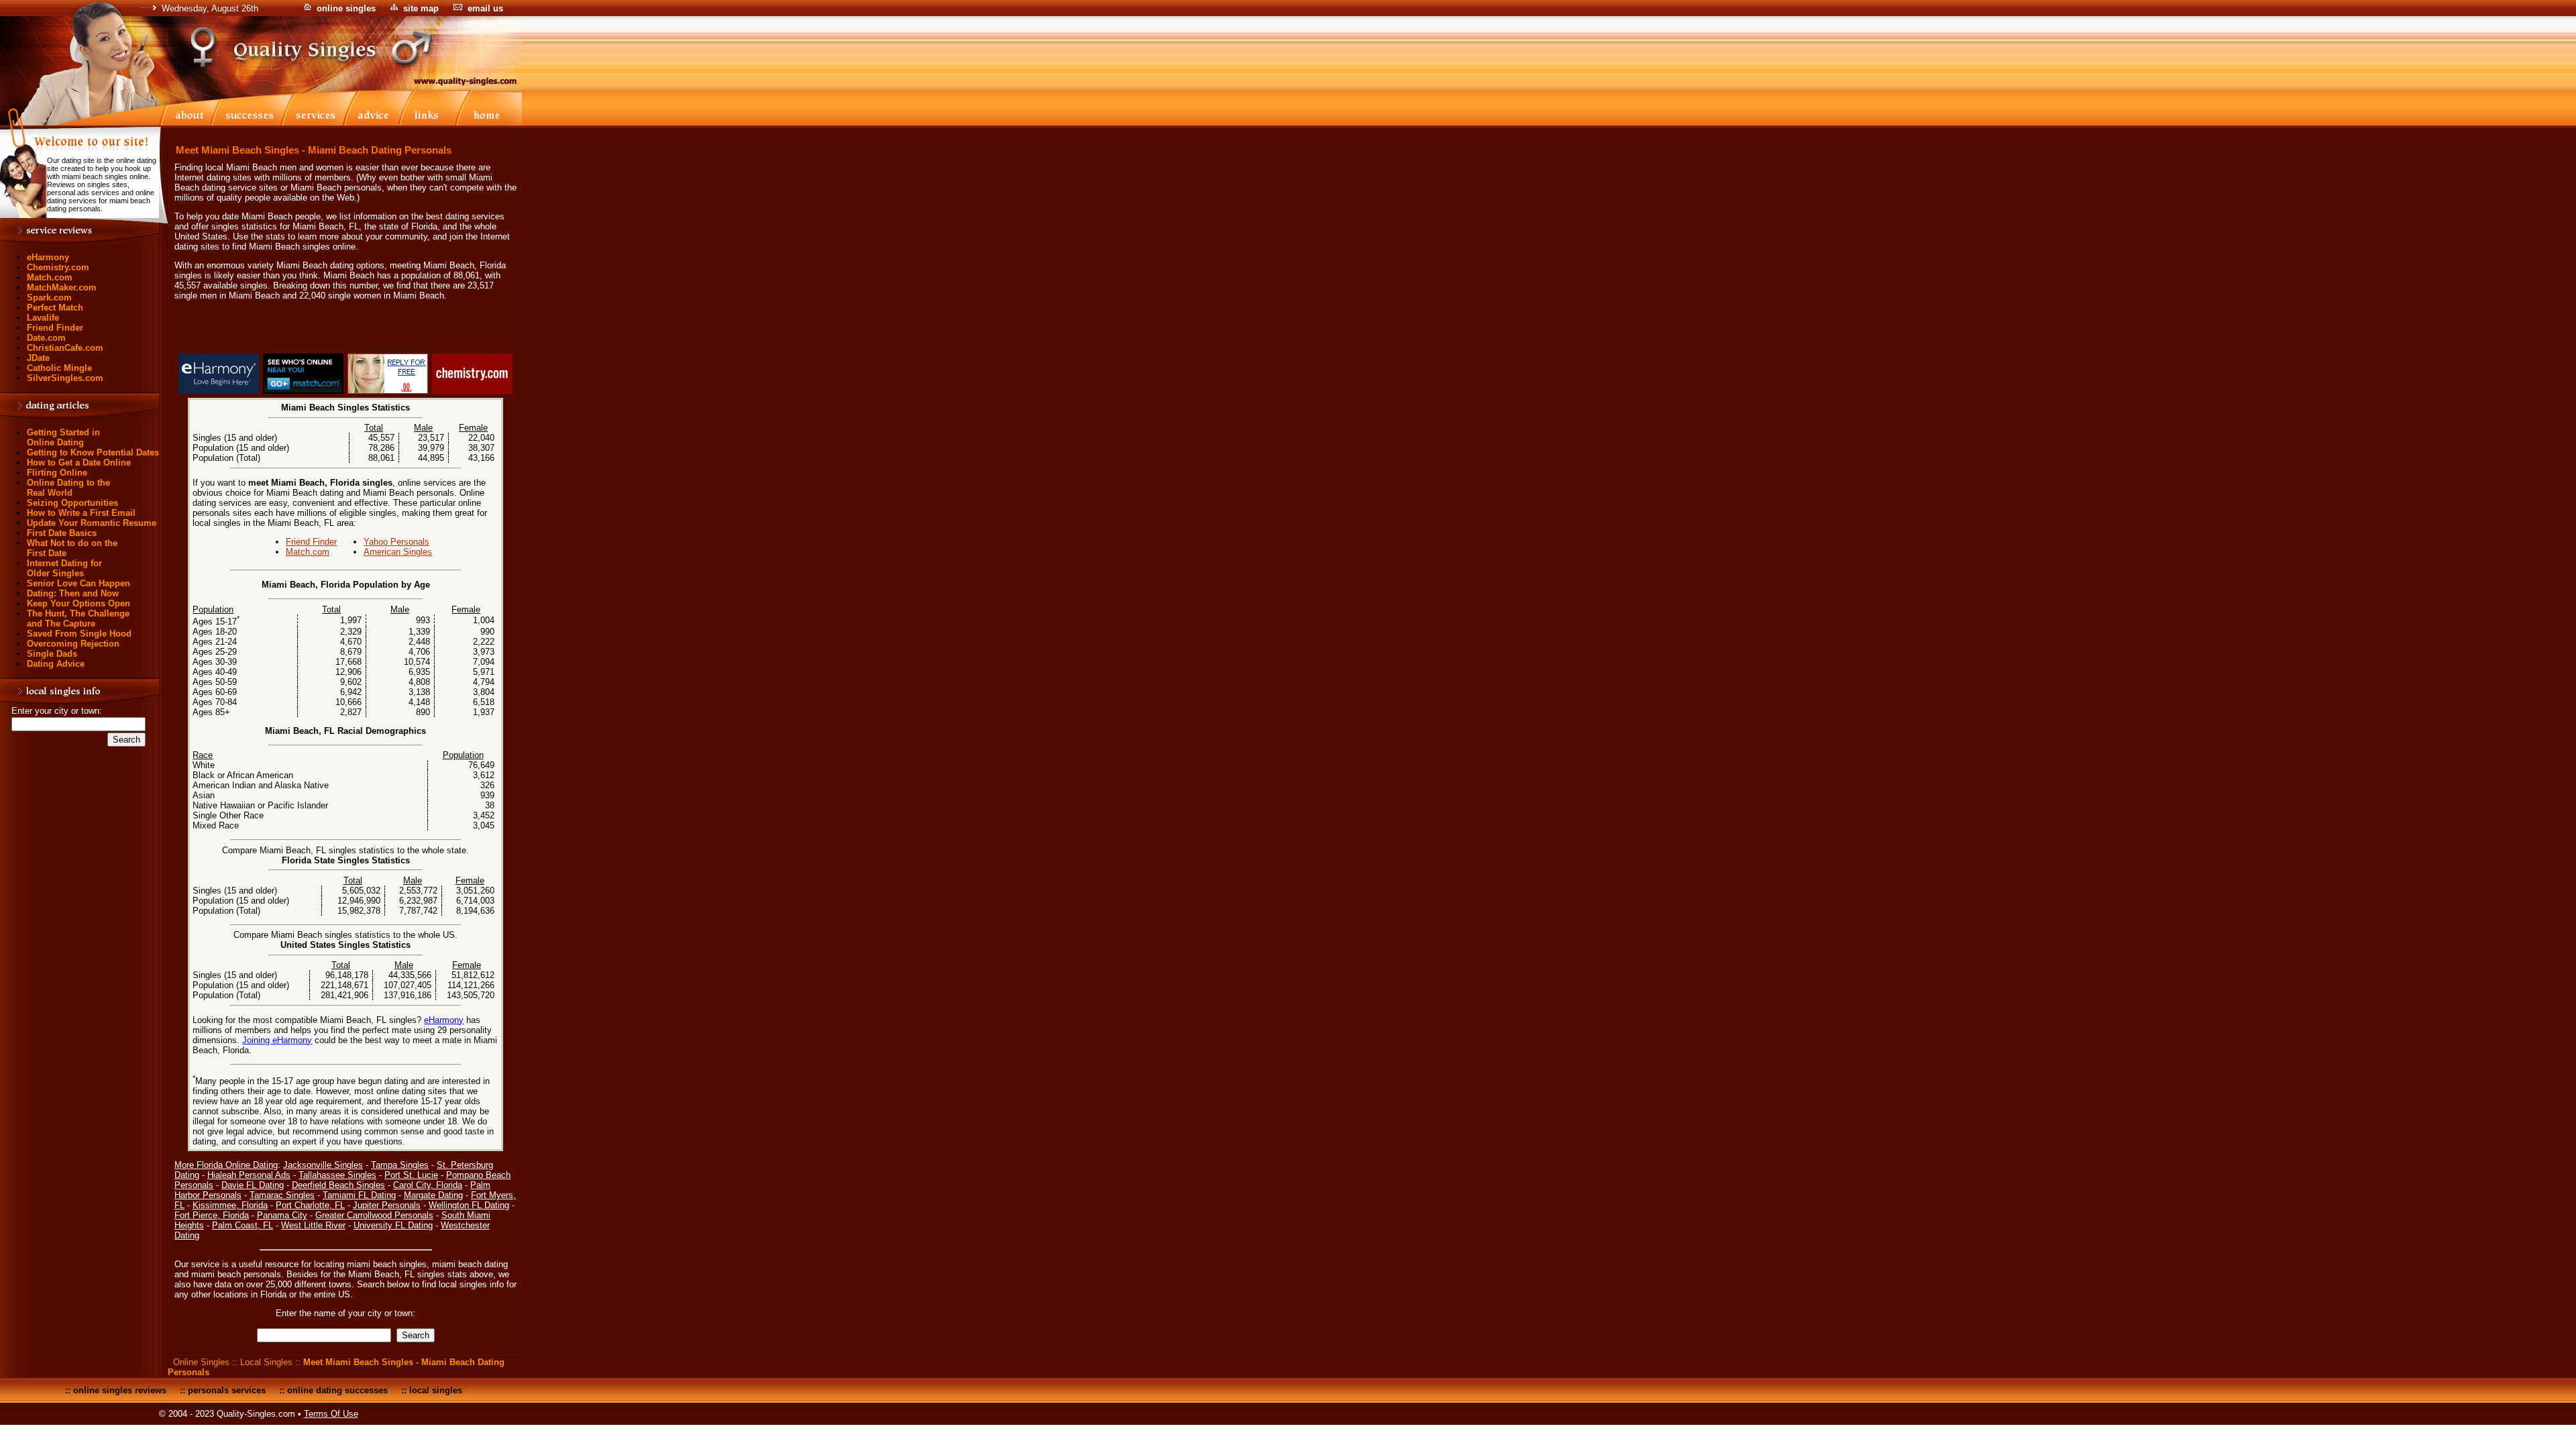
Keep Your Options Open (78, 603)
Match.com (50, 277)
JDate (38, 358)
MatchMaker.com (62, 287)
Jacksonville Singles (323, 1165)
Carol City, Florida (428, 1185)
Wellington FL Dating (469, 1205)
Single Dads (52, 654)
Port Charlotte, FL (310, 1205)
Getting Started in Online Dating (63, 437)
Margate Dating (433, 1195)
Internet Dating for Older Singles (64, 568)
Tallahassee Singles (337, 1175)
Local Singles (266, 1362)
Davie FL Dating (253, 1185)
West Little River (313, 1225)
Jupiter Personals (387, 1205)
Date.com (46, 338)
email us (485, 8)
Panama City (282, 1215)
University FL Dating (393, 1225)
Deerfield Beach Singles (338, 1185)
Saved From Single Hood (79, 634)
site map (421, 8)
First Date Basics (62, 533)
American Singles (398, 552)
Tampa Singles (400, 1165)
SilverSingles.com (65, 378)
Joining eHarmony (277, 1040)
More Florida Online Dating (226, 1165)
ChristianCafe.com (65, 348)
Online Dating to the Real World (68, 488)
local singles (436, 1390)
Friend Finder (55, 328)
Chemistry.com (58, 267)
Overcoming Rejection (73, 644)
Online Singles (201, 1362)
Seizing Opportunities (72, 503)
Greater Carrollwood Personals (374, 1215)
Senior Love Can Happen (78, 583)
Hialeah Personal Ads (249, 1175)
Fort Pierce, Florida (212, 1215)
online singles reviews (120, 1390)
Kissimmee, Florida (230, 1205)
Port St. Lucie (411, 1175)
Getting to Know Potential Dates (93, 452)
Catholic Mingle (59, 368)
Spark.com (49, 298)
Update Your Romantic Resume (92, 523)
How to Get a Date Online (79, 463)
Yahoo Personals (396, 542)
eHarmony (48, 257)
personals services (227, 1390)
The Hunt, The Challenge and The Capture (78, 619)
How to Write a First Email (81, 513)
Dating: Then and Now (73, 593)
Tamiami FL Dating (359, 1195)
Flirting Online (57, 473)
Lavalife (43, 318)
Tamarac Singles (282, 1195)
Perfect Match (55, 308)
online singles (346, 8)
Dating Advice (56, 664)
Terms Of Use (331, 1414)
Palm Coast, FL (243, 1225)
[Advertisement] (345, 329)
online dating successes (337, 1390)
